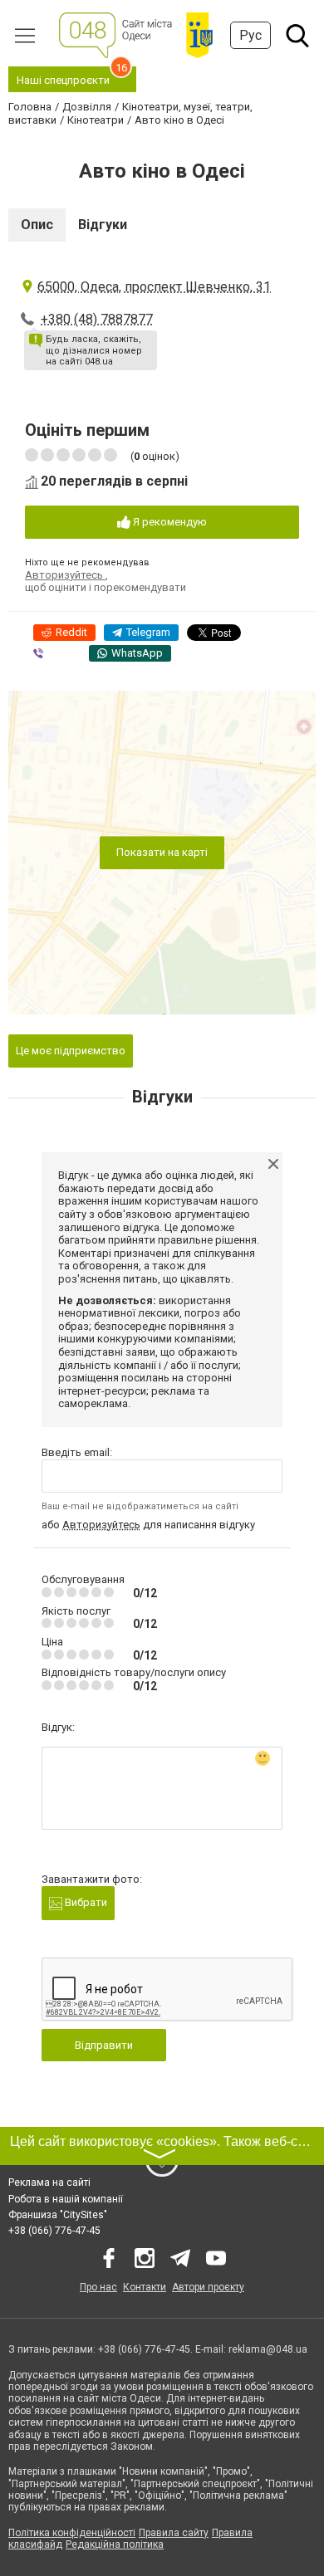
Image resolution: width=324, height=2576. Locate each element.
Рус (250, 35)
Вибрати (85, 1902)
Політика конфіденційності (72, 2533)
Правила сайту (174, 2533)
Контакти (145, 2287)
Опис (37, 225)
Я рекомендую (169, 522)
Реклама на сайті (49, 2183)
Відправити (104, 2045)
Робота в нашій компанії (66, 2199)
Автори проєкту (208, 2287)
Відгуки (103, 225)
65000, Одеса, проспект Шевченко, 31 (154, 287)
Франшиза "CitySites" (58, 2215)
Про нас (98, 2287)
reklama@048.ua (268, 2349)
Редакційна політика (115, 2544)
